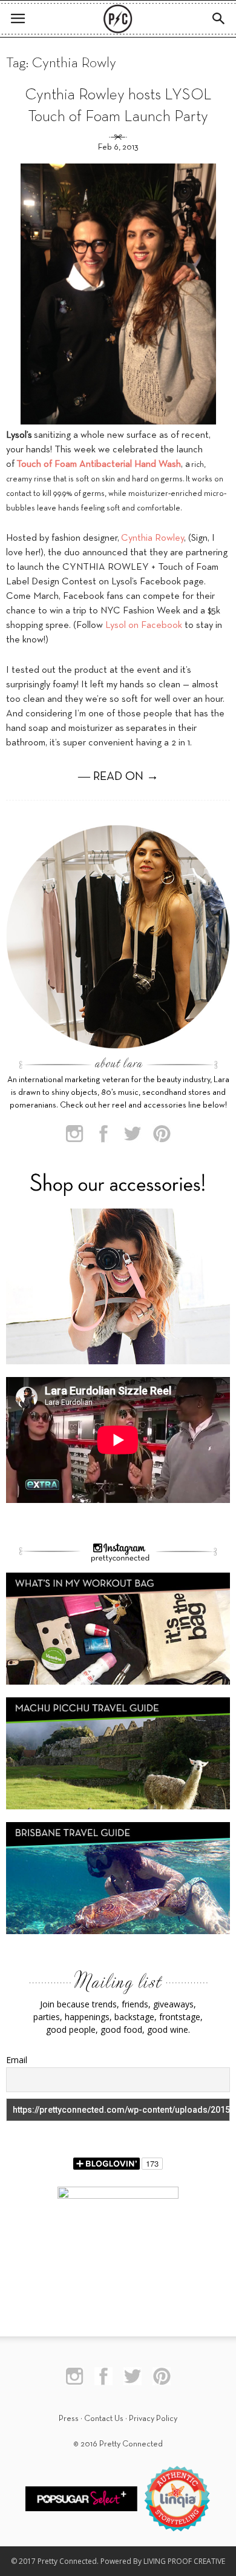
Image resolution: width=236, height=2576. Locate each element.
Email (17, 2060)
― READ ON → (118, 777)
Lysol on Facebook (144, 626)
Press (69, 2419)
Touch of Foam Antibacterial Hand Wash (99, 464)
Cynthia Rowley (152, 538)
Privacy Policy (153, 2419)
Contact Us (104, 2419)
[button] (219, 19)
